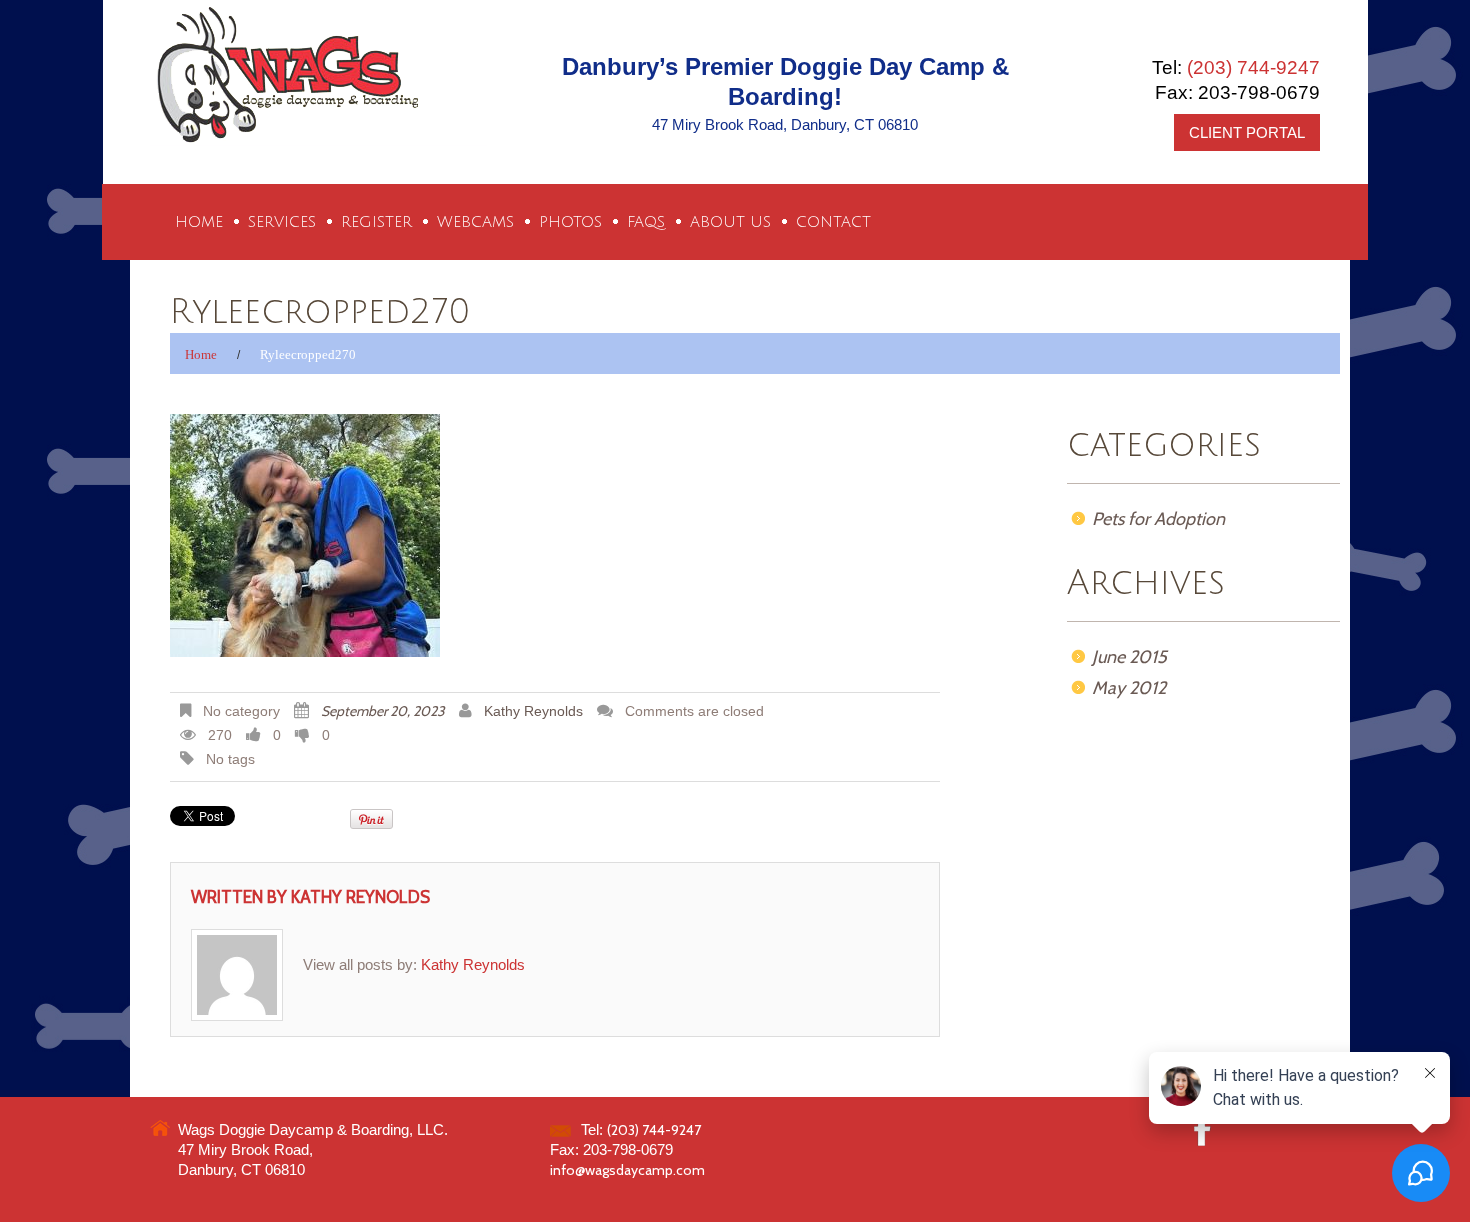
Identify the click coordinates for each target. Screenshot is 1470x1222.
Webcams (475, 222)
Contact (833, 222)
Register (376, 222)
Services (282, 222)
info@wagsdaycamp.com (627, 1170)
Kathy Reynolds (533, 711)
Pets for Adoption (1158, 519)
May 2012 (1129, 688)
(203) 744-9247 (1253, 67)
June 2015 (1129, 657)
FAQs (646, 222)
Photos (570, 222)
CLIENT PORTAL (1247, 132)
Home (199, 222)
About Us (730, 222)
